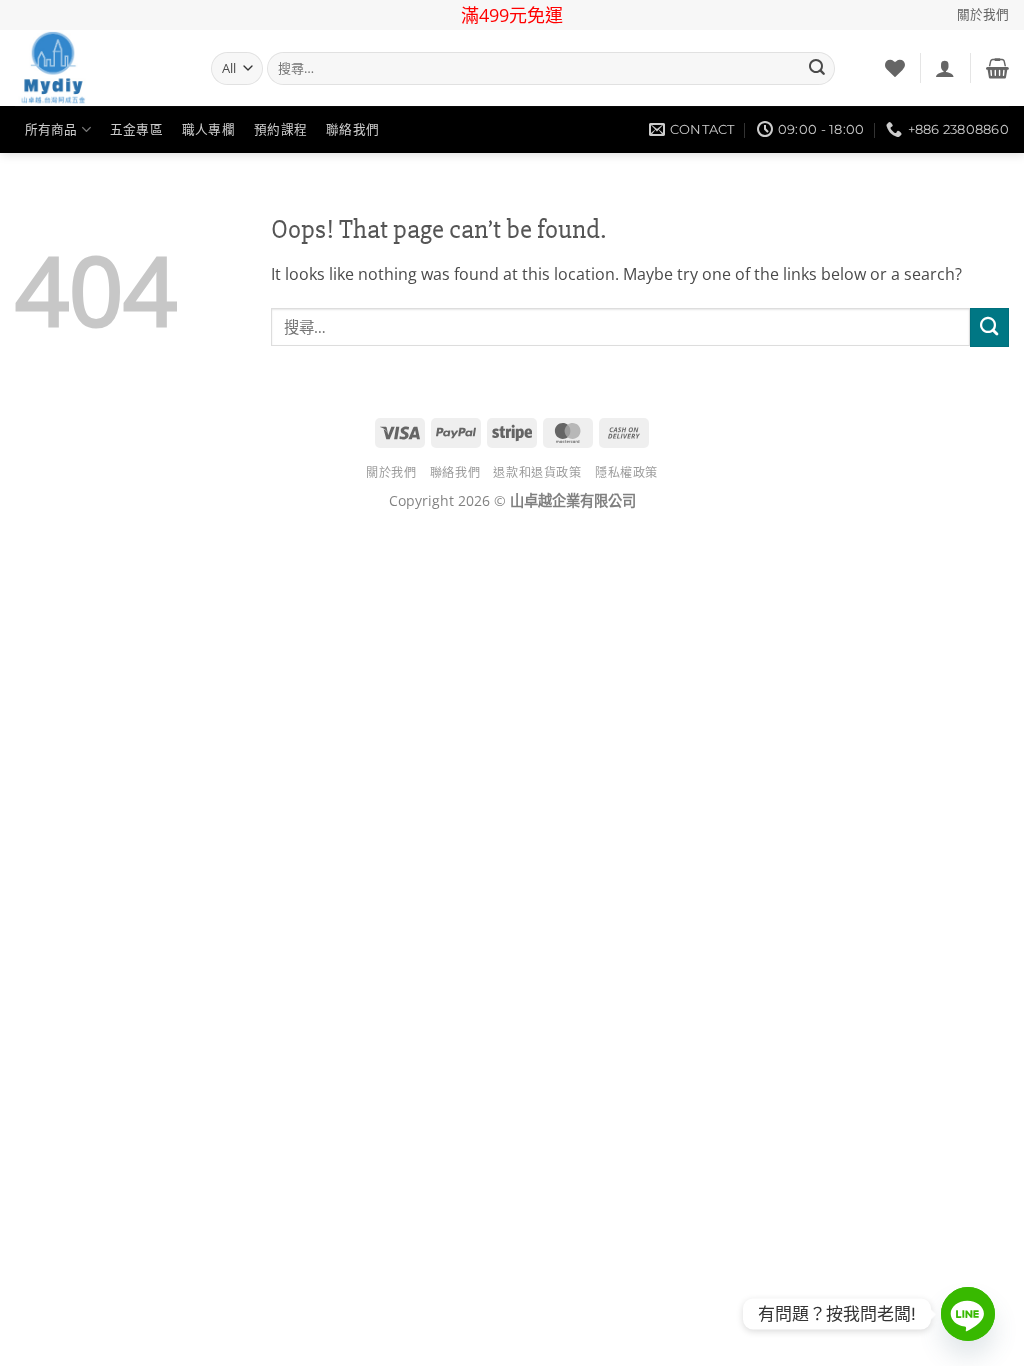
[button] (945, 68)
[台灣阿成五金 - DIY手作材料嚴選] (98, 68)
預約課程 (280, 129)
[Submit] (817, 68)
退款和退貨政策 (537, 472)
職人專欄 (208, 129)
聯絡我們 (352, 129)
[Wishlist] (895, 68)
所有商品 (51, 129)
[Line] (968, 1314)
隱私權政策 (626, 472)
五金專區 (136, 129)
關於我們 (983, 14)
